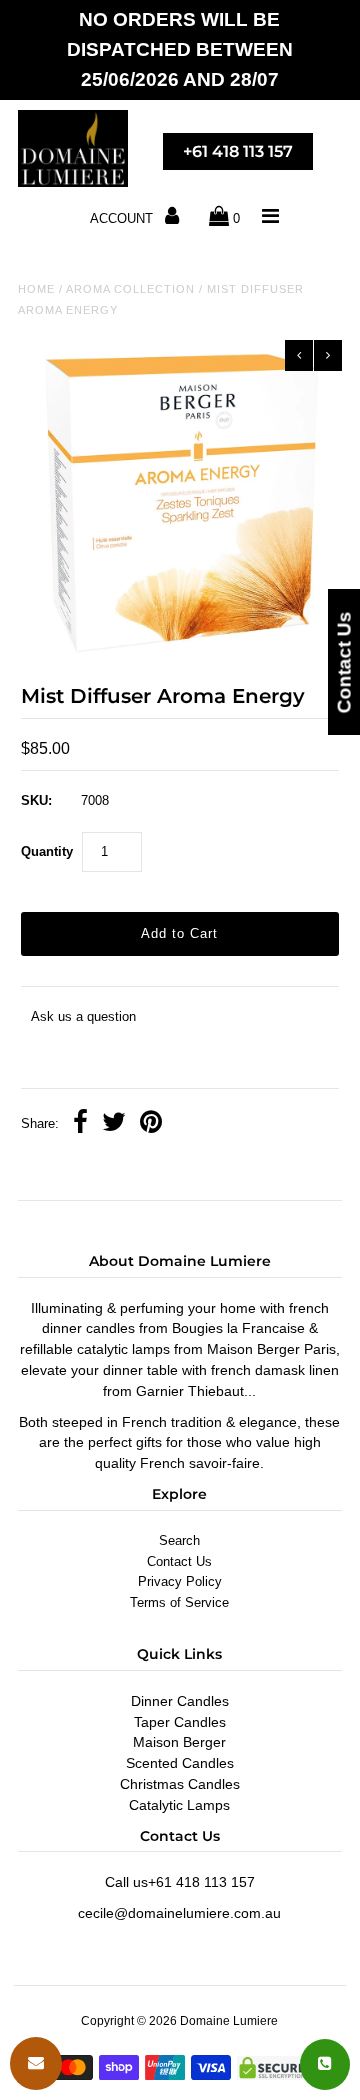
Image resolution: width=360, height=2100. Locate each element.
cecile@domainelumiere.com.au (179, 1913)
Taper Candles (180, 1722)
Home (36, 289)
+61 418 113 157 (238, 151)
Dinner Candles (180, 1701)
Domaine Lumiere (229, 2021)
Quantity (47, 851)
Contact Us (179, 1561)
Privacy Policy (180, 1581)
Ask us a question (83, 1016)
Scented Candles (180, 1763)
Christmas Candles (180, 1784)
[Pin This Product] (151, 1124)
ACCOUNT (123, 218)
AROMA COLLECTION (130, 289)
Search (179, 1540)
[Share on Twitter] (114, 1124)
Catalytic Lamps (179, 1805)
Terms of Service (179, 1602)
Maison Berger (179, 1742)
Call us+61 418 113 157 (180, 1882)
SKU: (36, 800)
